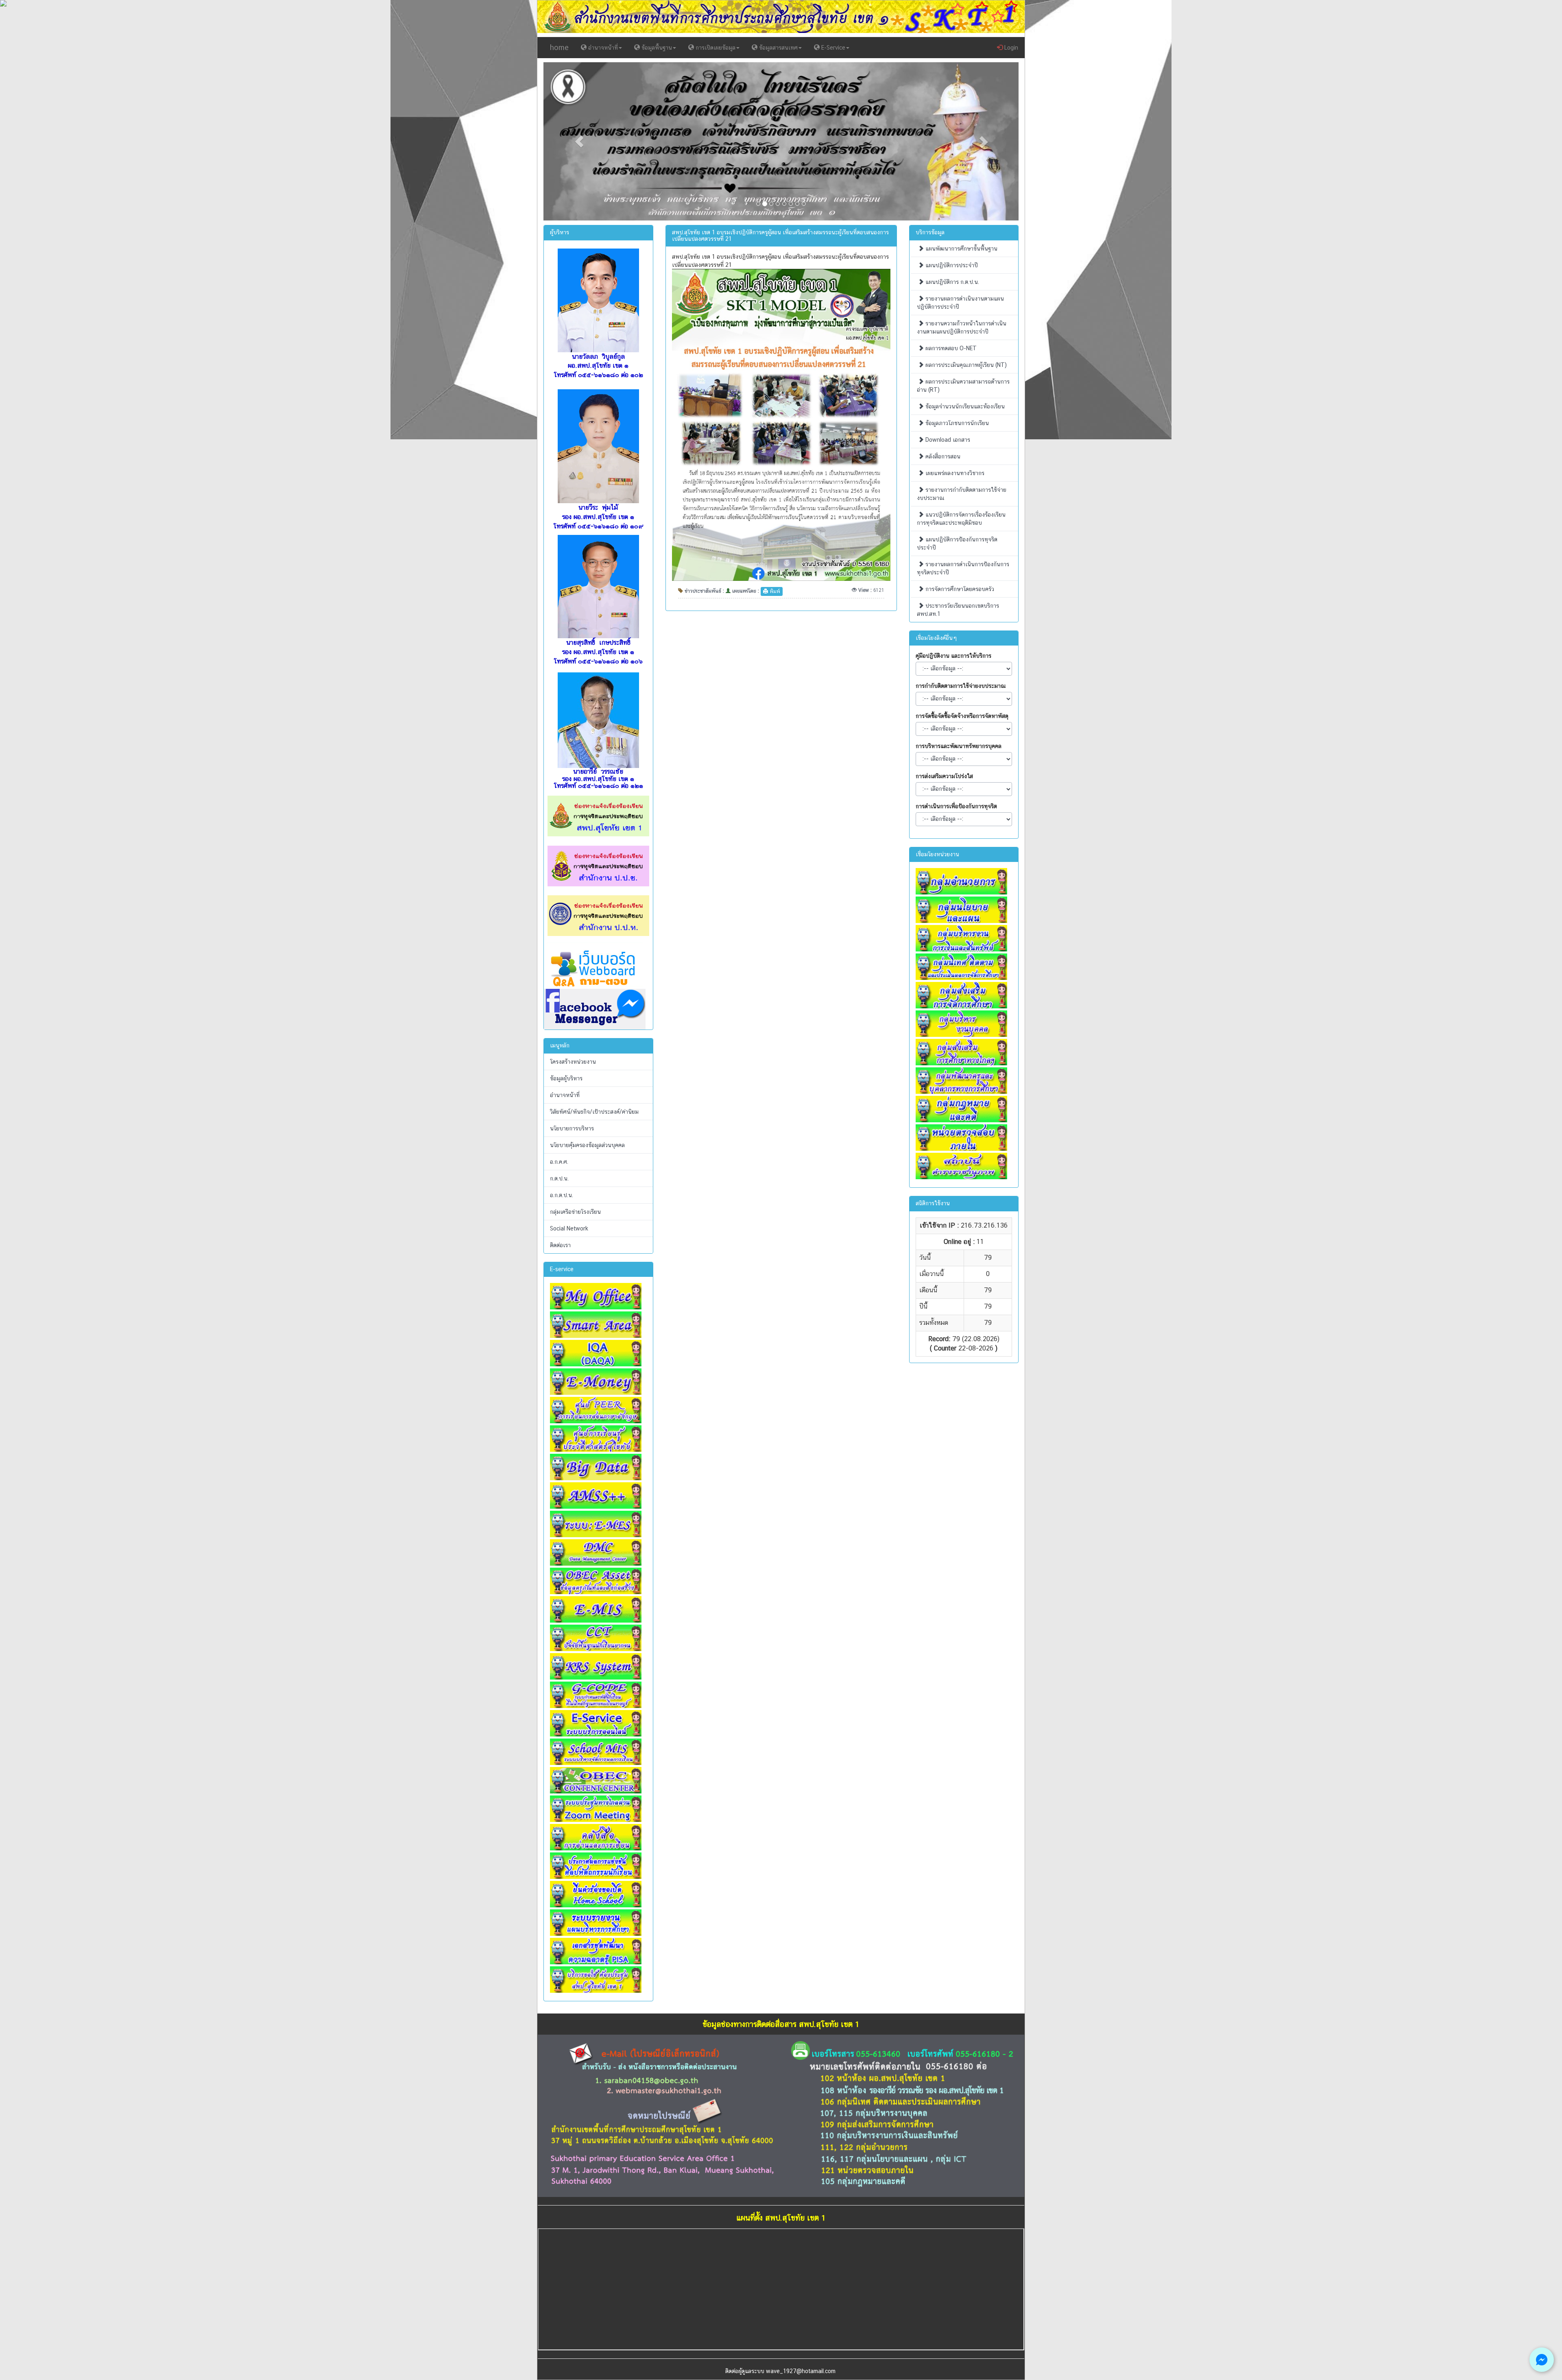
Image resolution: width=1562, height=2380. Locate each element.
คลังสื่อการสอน (942, 456)
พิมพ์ (774, 591)
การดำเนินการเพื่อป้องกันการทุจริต (956, 806)
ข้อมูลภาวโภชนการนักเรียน (956, 423)
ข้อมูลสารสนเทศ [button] (778, 48)
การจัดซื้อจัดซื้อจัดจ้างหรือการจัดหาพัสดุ (962, 716)
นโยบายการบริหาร (572, 1128)
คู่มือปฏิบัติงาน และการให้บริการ (953, 656)
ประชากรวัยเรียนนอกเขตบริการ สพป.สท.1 (958, 610)
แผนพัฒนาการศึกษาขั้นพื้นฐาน (961, 249)
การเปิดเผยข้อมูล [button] (715, 48)
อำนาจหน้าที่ (565, 1095)
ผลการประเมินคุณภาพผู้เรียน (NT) (965, 365)
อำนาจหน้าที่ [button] (602, 48)
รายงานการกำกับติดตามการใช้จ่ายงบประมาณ (962, 494)
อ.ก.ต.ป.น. (562, 1195)
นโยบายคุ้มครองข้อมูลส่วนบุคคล (587, 1145)
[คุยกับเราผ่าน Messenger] (1542, 2360)
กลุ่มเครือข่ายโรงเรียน (575, 1212)
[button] (579, 141)
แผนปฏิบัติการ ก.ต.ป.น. (951, 282)
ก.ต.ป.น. (559, 1178)
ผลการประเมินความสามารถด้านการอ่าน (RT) (963, 386)
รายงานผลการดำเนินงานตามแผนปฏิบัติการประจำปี (960, 303)
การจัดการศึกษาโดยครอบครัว (959, 589)
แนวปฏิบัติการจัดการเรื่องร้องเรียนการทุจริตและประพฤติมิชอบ (961, 519)
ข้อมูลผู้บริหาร (566, 1078)
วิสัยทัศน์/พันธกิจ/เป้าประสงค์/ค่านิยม (594, 1112)
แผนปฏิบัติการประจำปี (951, 265)
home (559, 47)
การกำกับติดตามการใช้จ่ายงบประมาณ (961, 686)
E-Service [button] (832, 48)
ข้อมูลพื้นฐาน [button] (656, 48)
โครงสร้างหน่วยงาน (573, 1062)
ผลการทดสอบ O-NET (950, 348)
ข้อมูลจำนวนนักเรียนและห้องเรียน (964, 406)
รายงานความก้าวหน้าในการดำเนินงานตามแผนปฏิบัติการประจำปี (962, 327)
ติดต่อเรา (560, 1245)
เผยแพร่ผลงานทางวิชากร (954, 473)
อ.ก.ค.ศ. (559, 1162)
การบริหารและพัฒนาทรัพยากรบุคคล (959, 746)
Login (1010, 48)
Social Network (569, 1228)
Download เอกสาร (947, 440)
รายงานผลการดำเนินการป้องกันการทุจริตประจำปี (963, 568)
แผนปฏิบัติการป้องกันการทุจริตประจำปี (957, 543)
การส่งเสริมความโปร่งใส (944, 776)
